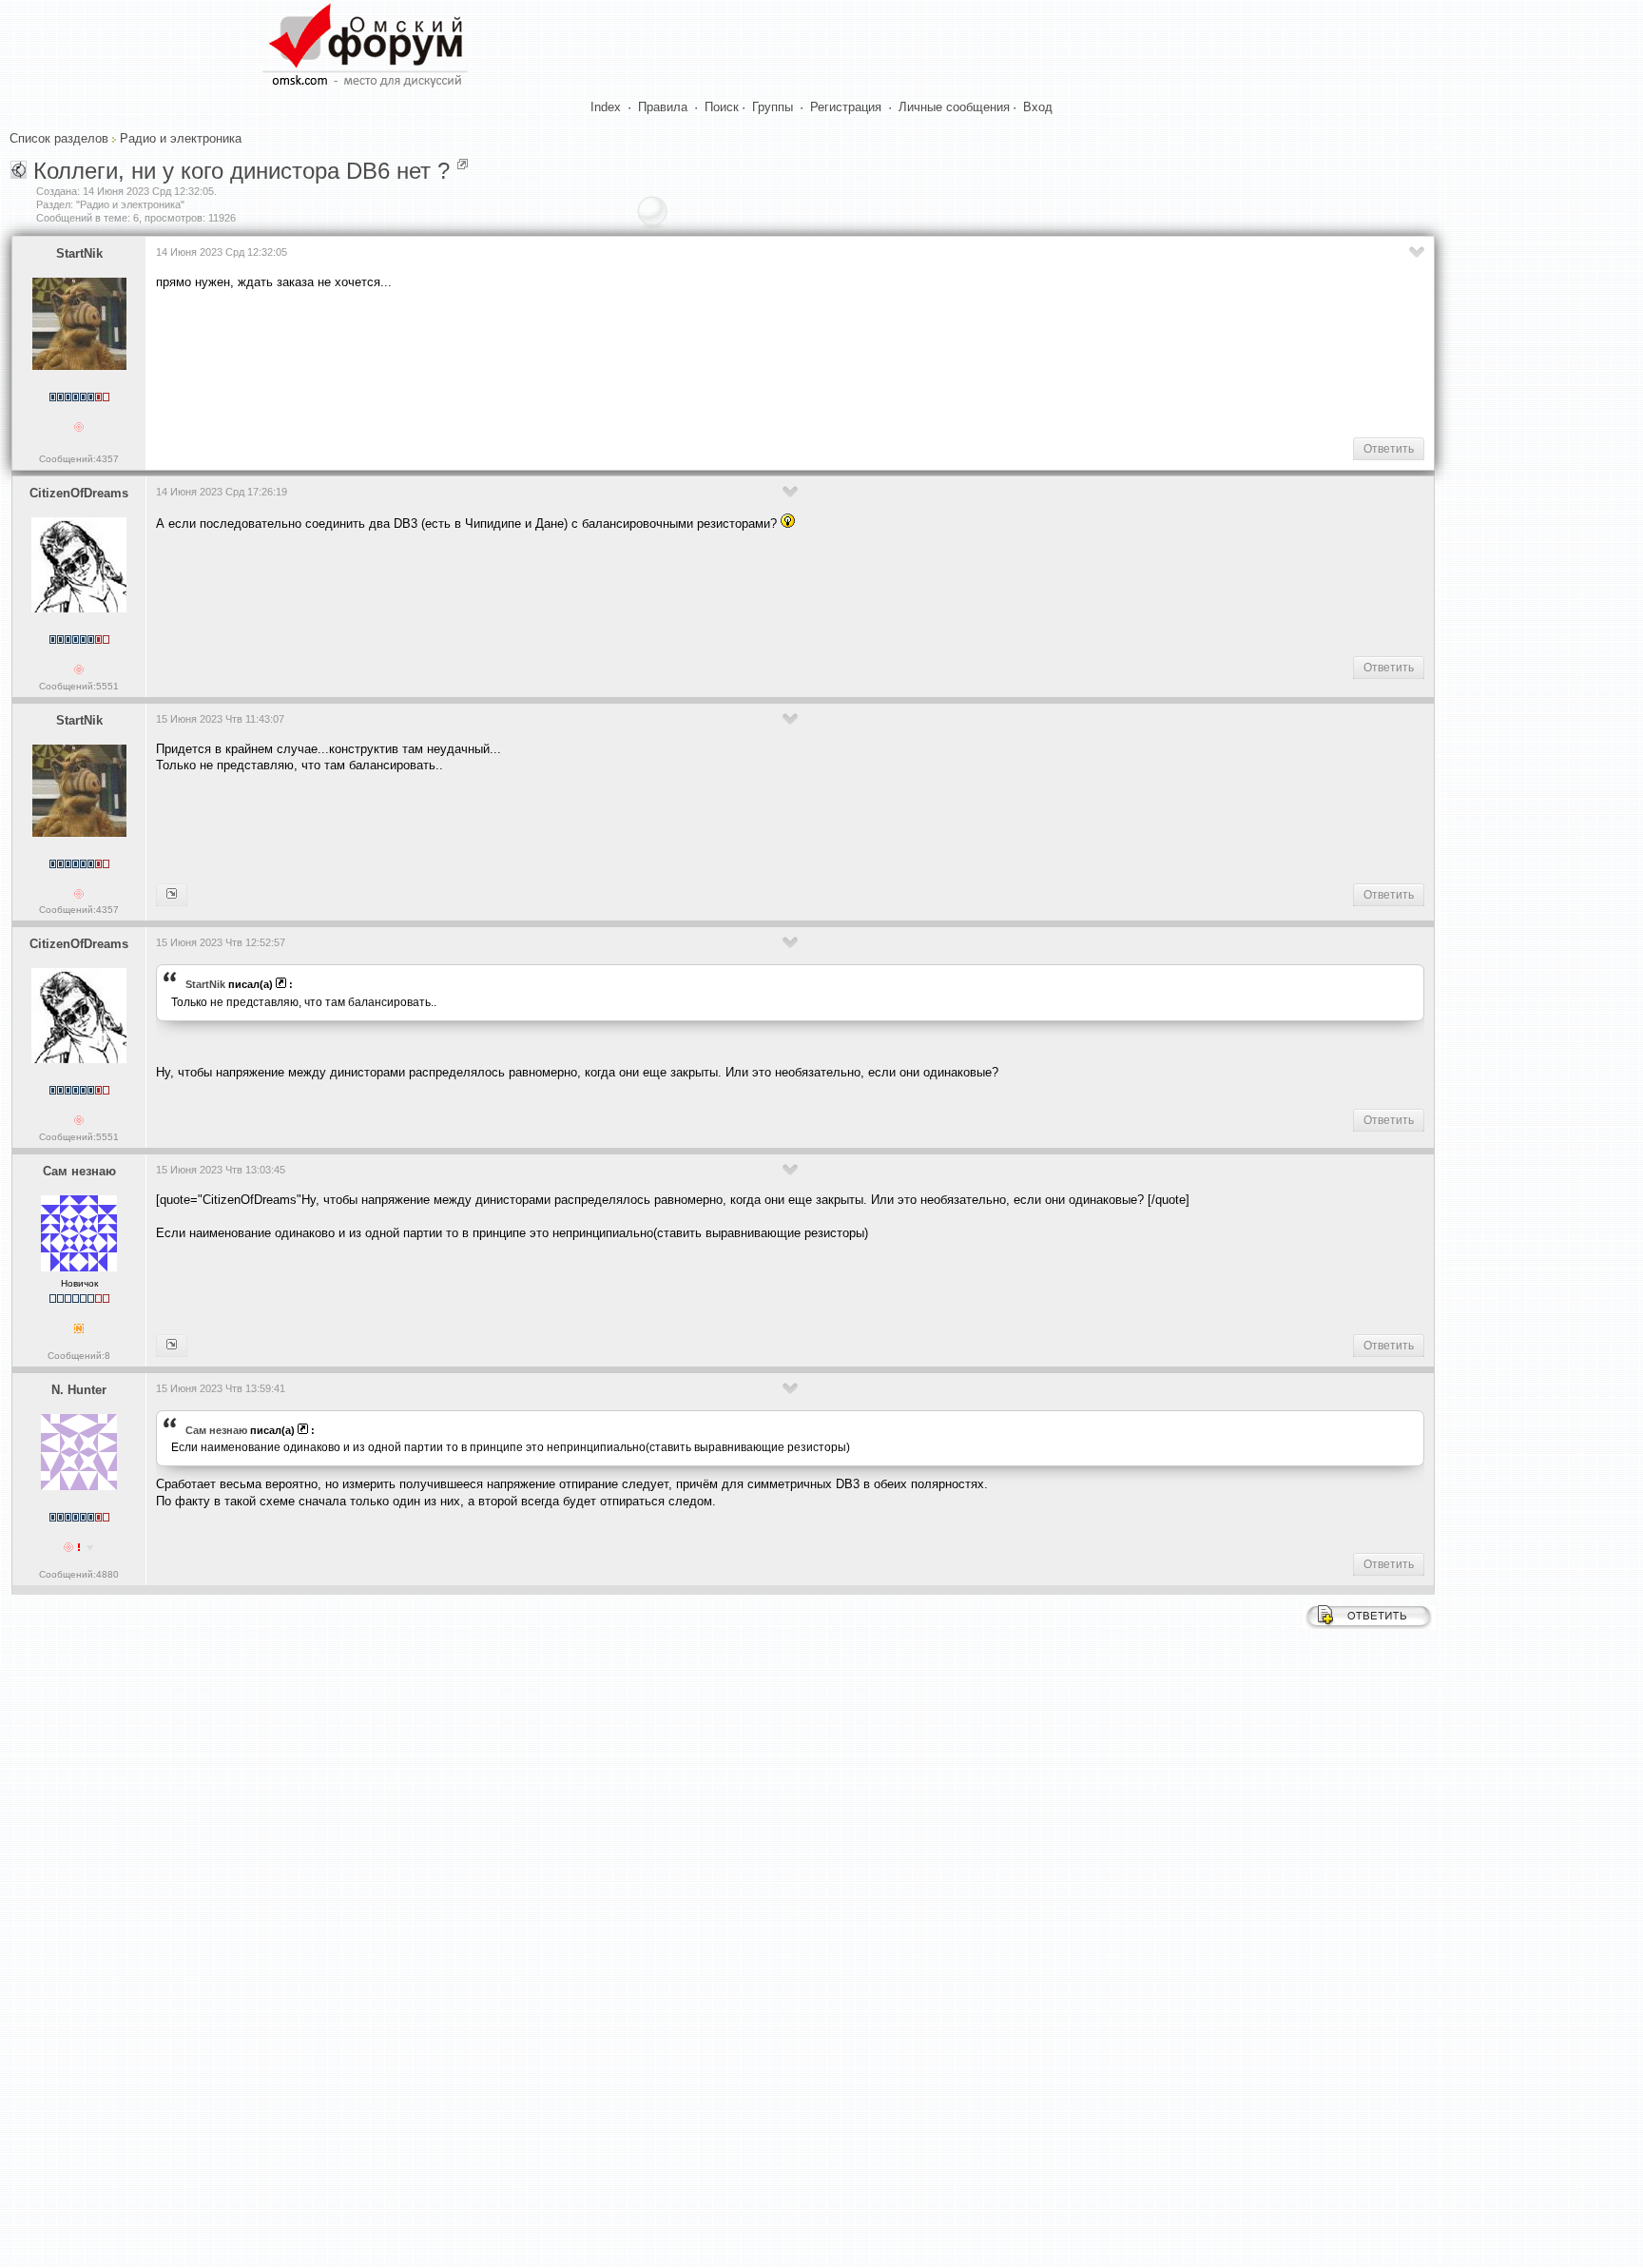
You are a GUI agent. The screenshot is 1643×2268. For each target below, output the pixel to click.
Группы (773, 107)
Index (606, 107)
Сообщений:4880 (79, 1574)
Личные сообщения (954, 107)
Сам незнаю (79, 1171)
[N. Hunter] (172, 1346)
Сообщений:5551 (79, 686)
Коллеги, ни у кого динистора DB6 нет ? (242, 171)
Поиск (722, 107)
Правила (663, 107)
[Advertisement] (502, 362)
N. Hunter (79, 1390)
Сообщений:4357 (79, 459)
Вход (1038, 107)
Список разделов (59, 138)
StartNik (79, 253)
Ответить (1389, 449)
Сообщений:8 (79, 1356)
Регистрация (846, 107)
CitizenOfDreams (79, 493)
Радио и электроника (181, 138)
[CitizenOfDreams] (172, 895)
